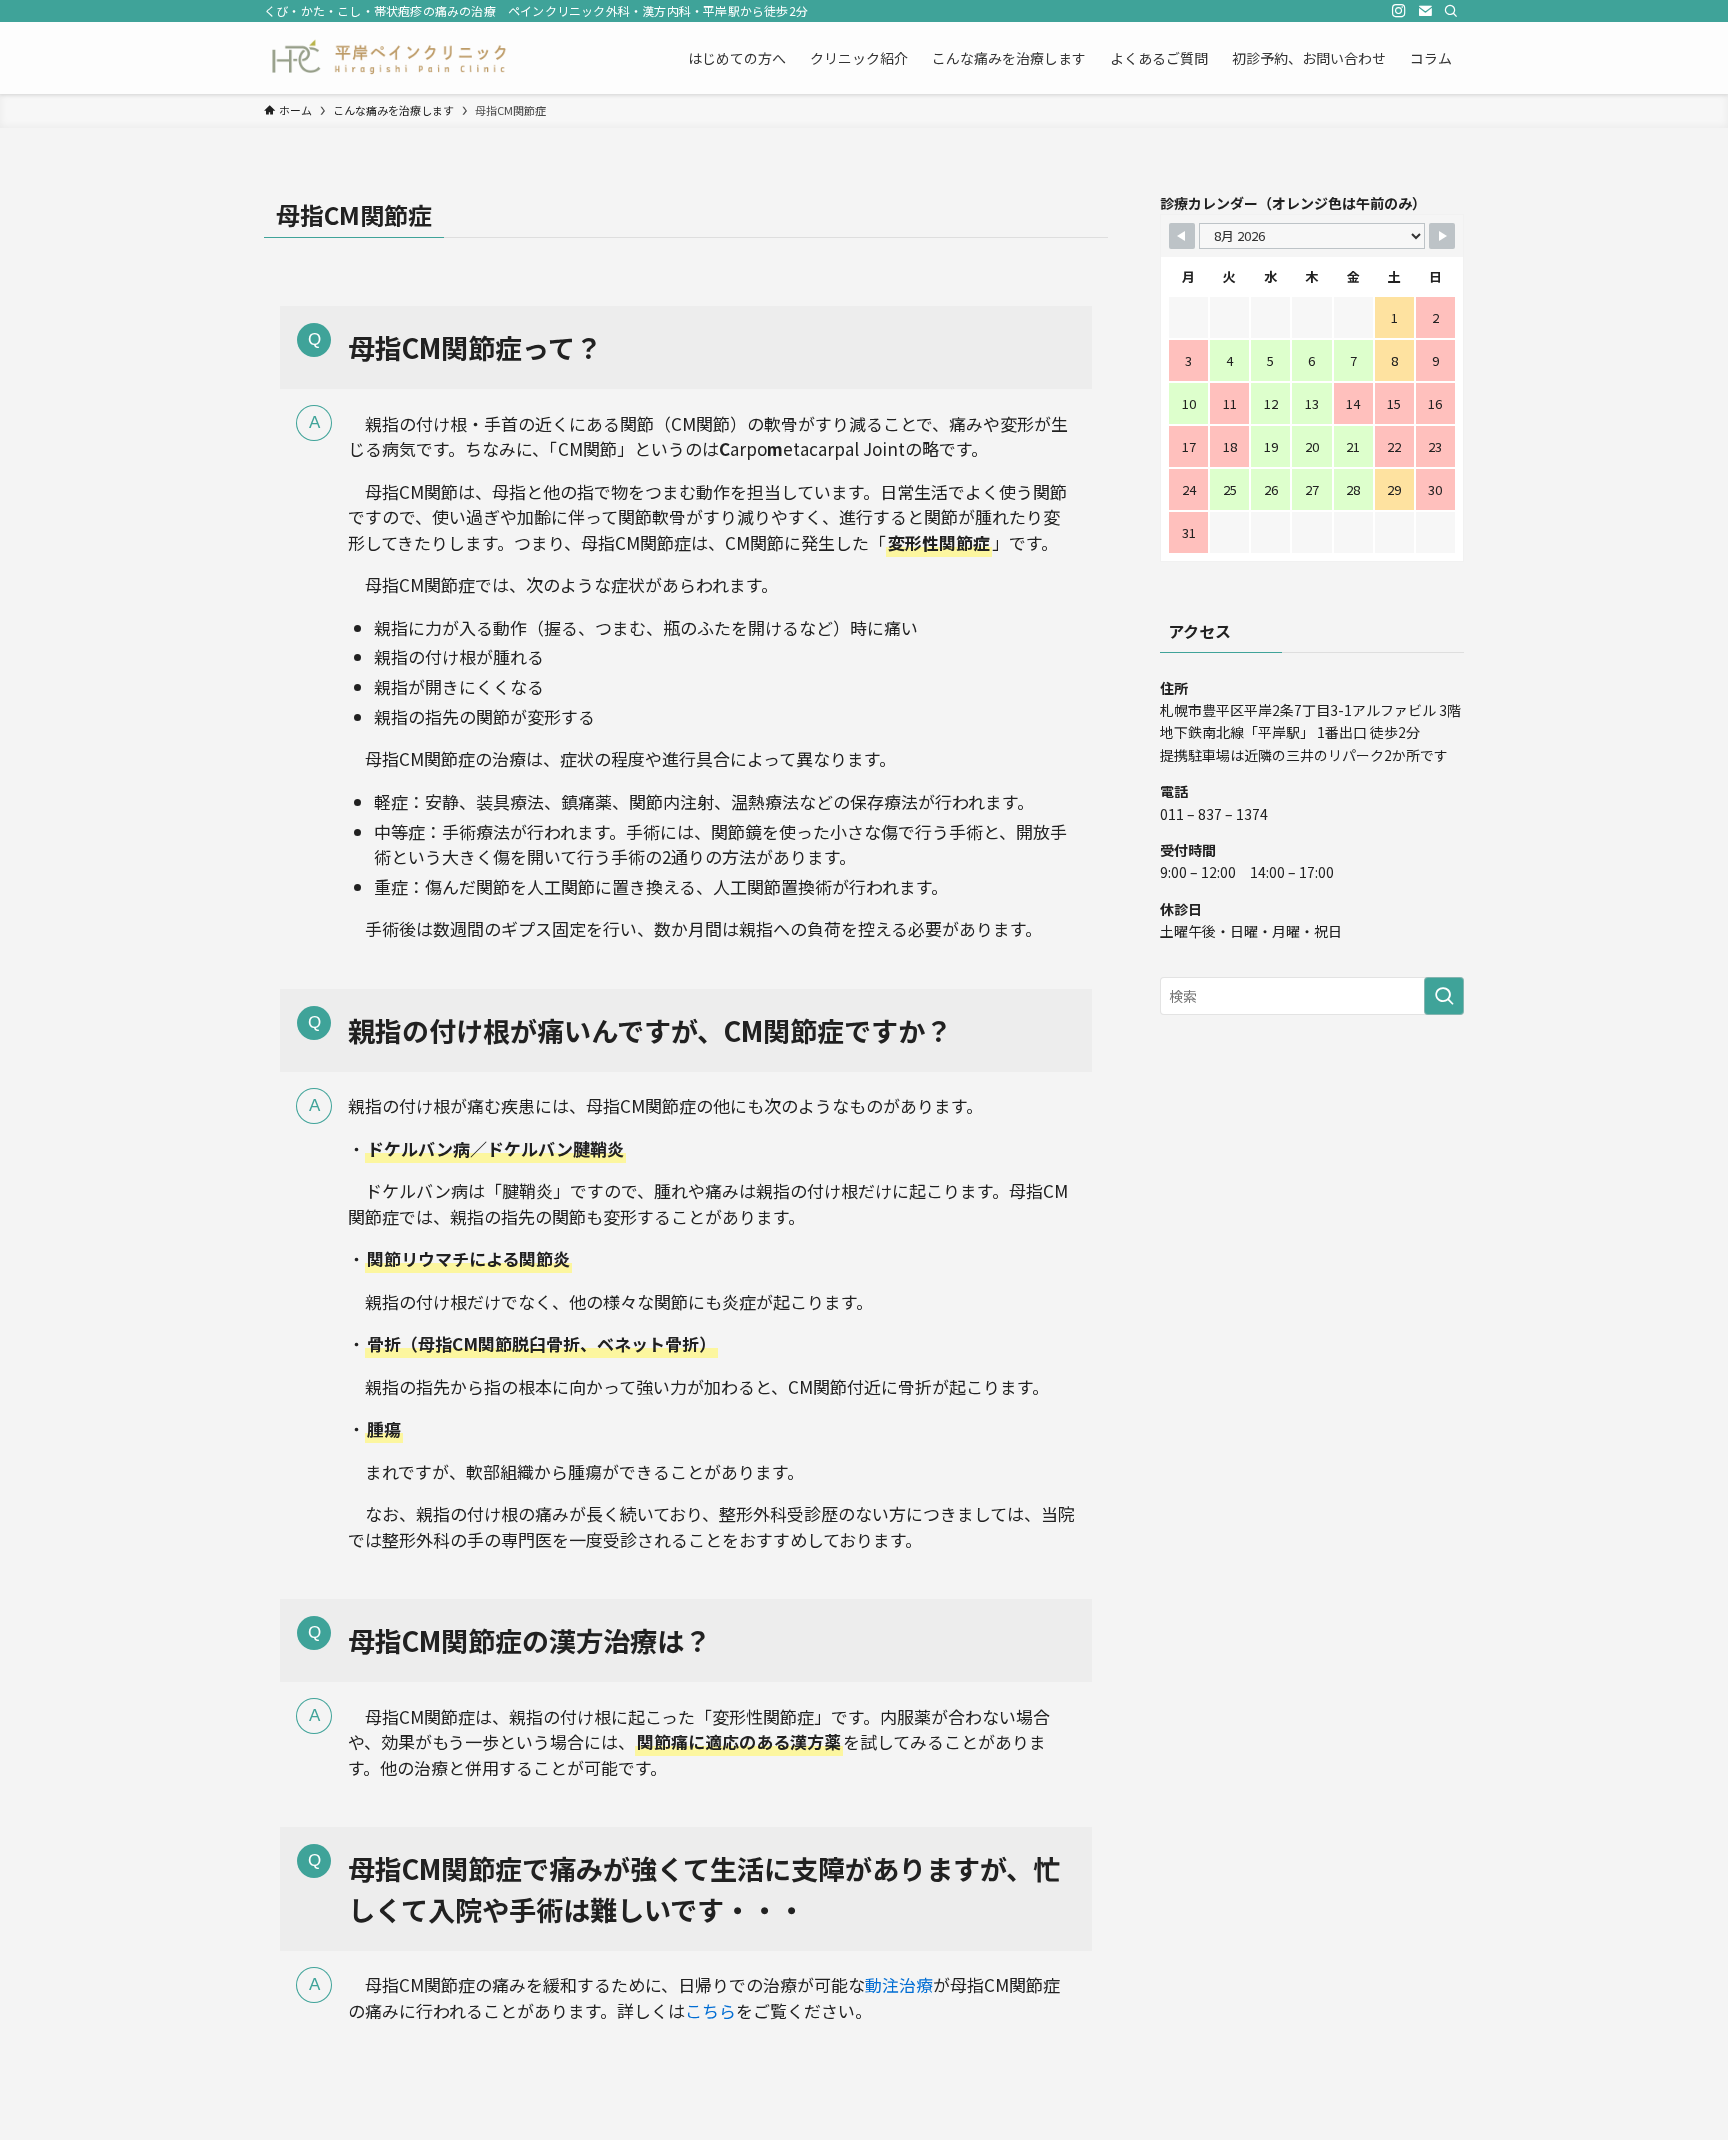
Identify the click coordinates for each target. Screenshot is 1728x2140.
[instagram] (1399, 11)
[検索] (1451, 11)
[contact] (1425, 11)
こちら (710, 2010)
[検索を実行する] (1444, 996)
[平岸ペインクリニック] (388, 58)
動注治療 (899, 1984)
